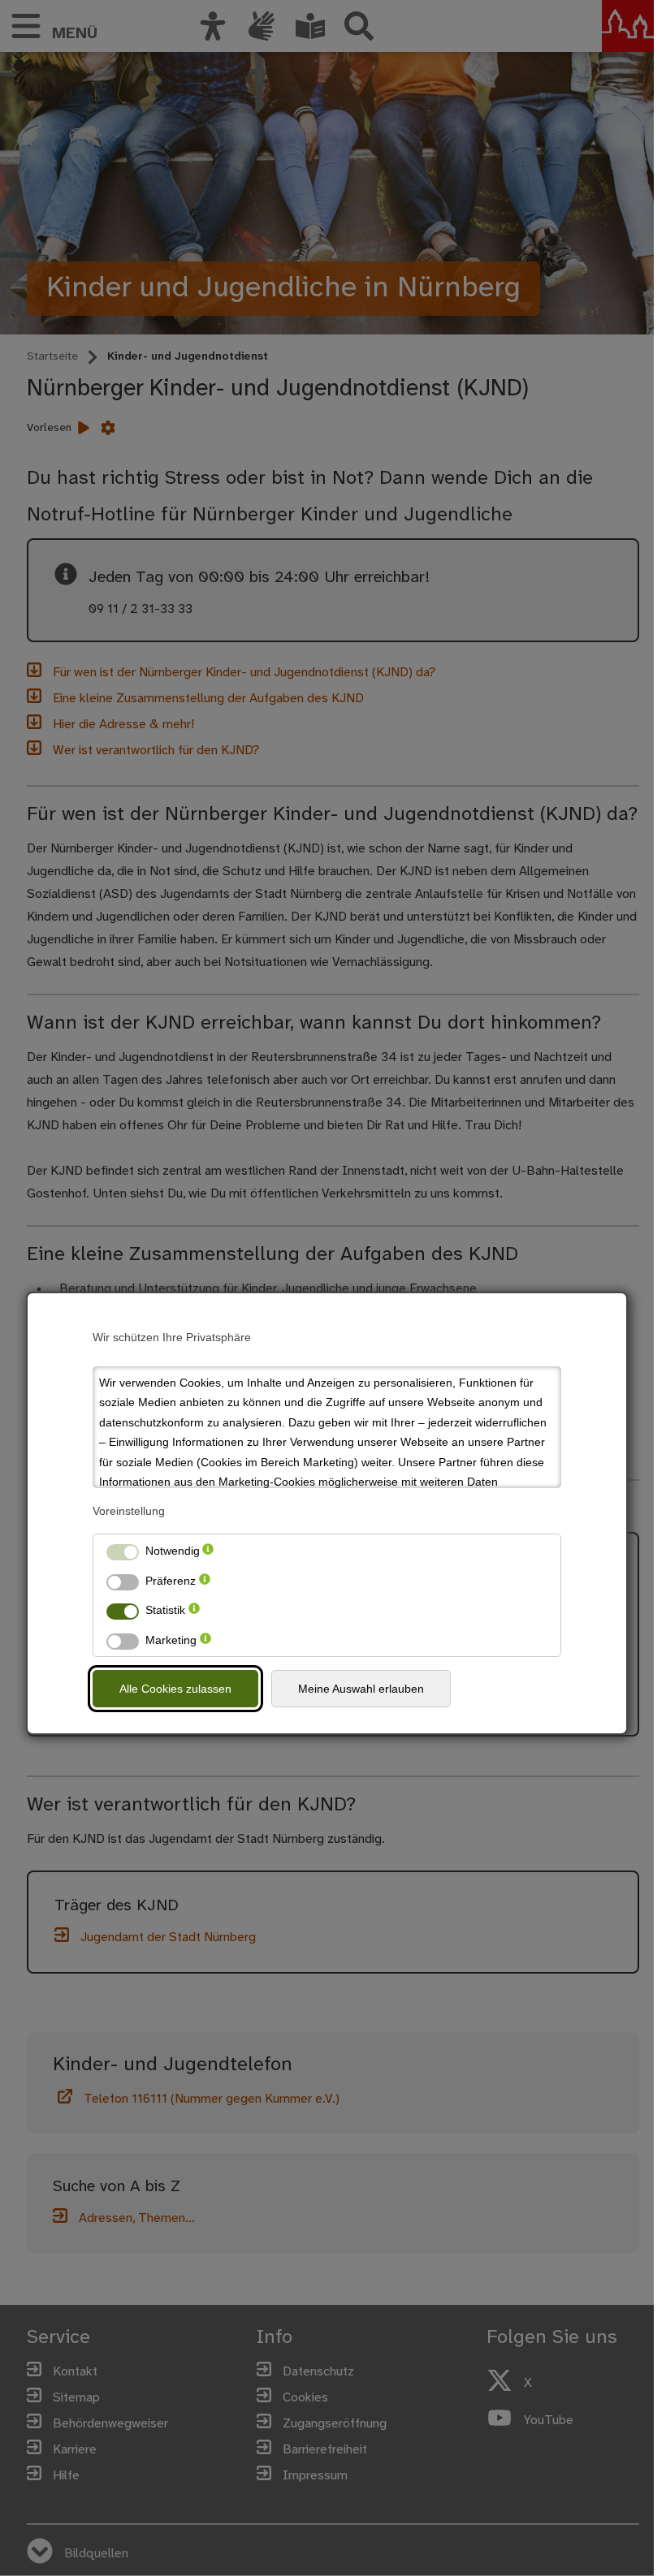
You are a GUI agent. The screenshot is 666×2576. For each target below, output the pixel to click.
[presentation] (208, 1551)
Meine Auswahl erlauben (361, 1689)
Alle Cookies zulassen (175, 1689)
